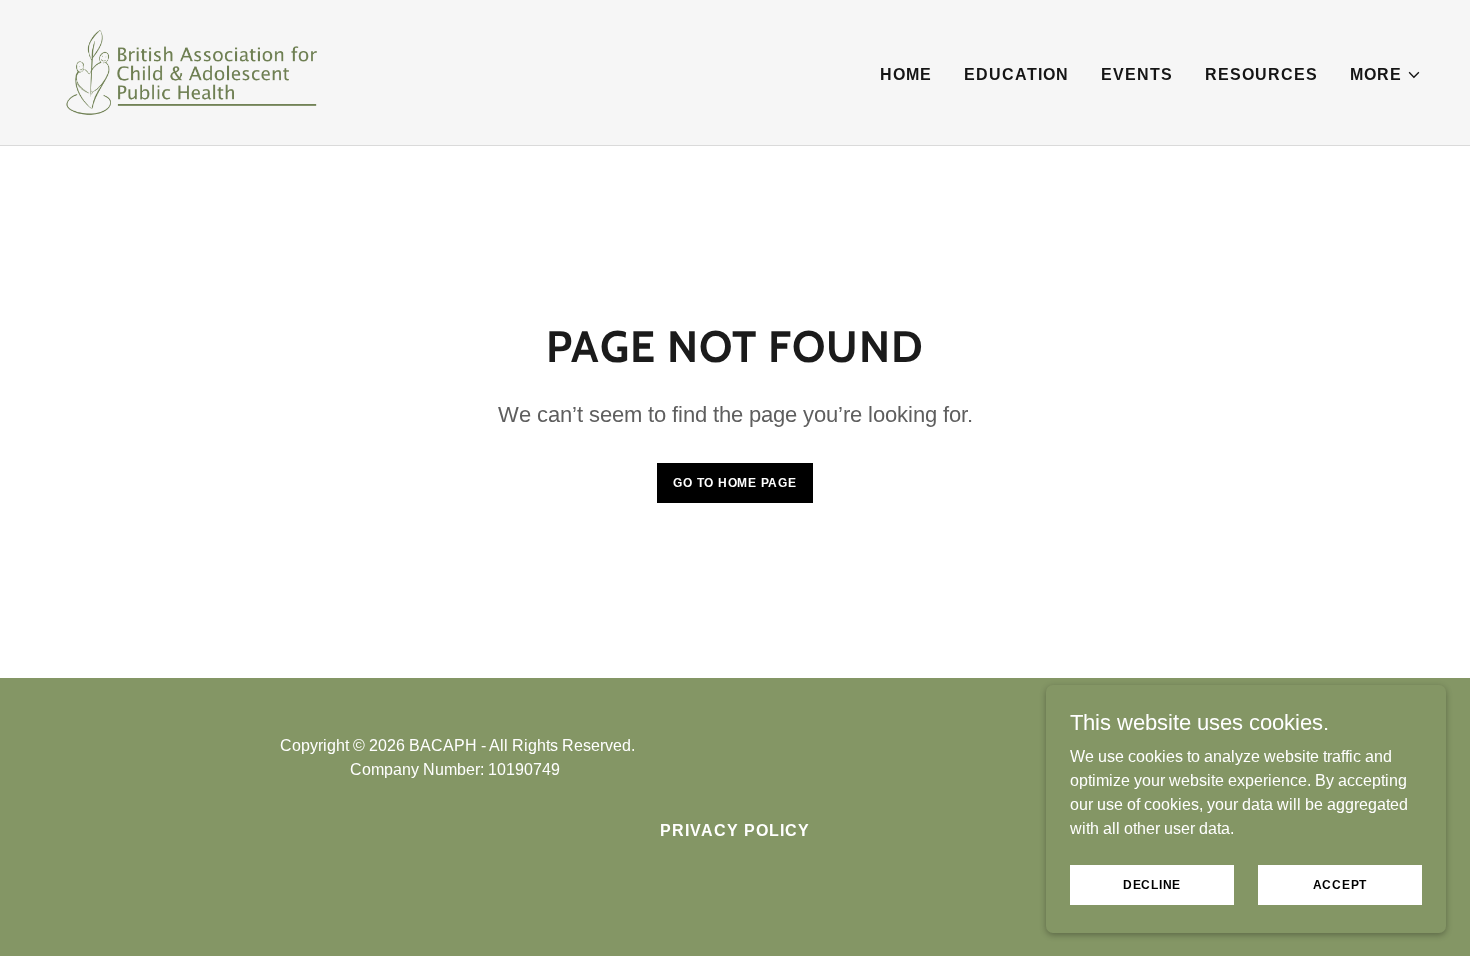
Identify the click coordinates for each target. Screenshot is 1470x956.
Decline (1152, 884)
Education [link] (1016, 74)
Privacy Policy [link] (735, 830)
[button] (1386, 75)
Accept (1340, 884)
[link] (191, 71)
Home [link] (906, 74)
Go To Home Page (734, 483)
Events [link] (1137, 74)
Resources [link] (1261, 74)
